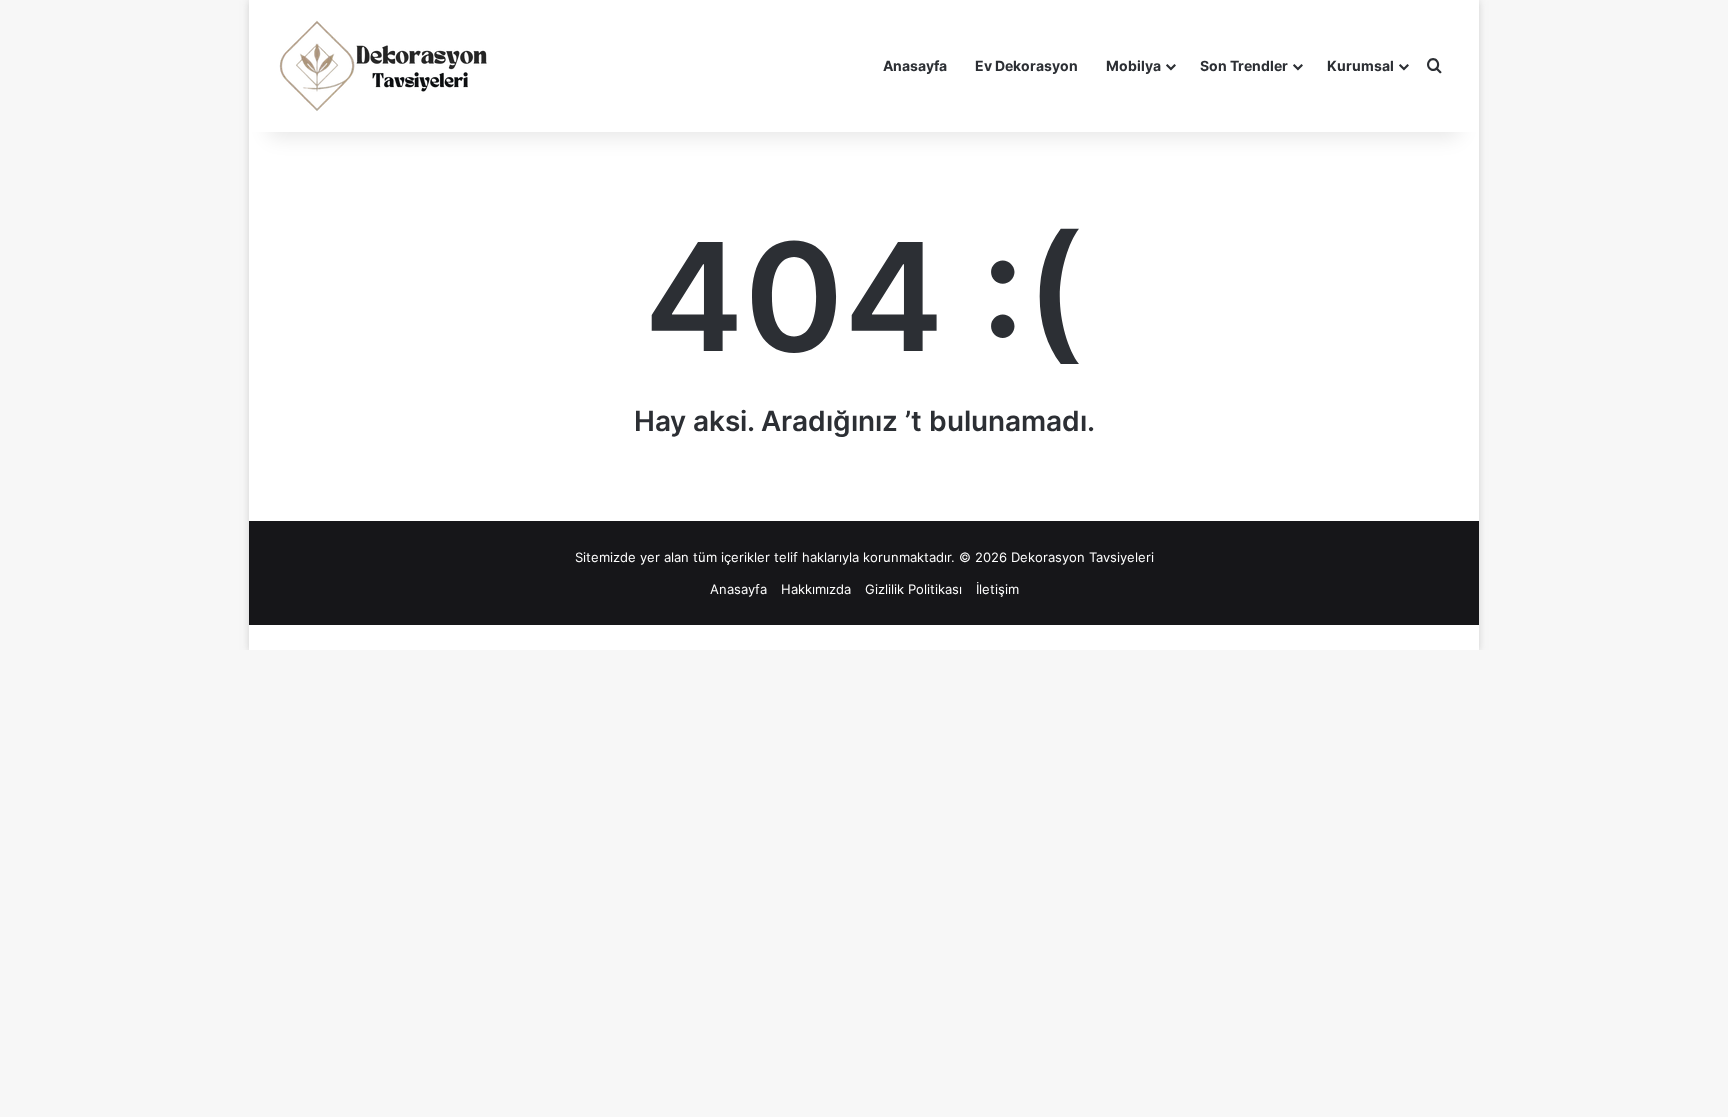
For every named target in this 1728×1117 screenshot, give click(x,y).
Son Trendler (1244, 65)
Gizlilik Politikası (913, 589)
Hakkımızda (816, 589)
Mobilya (1133, 65)
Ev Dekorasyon (1026, 65)
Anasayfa (915, 65)
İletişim (997, 589)
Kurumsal (1360, 65)
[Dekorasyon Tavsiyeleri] (386, 66)
